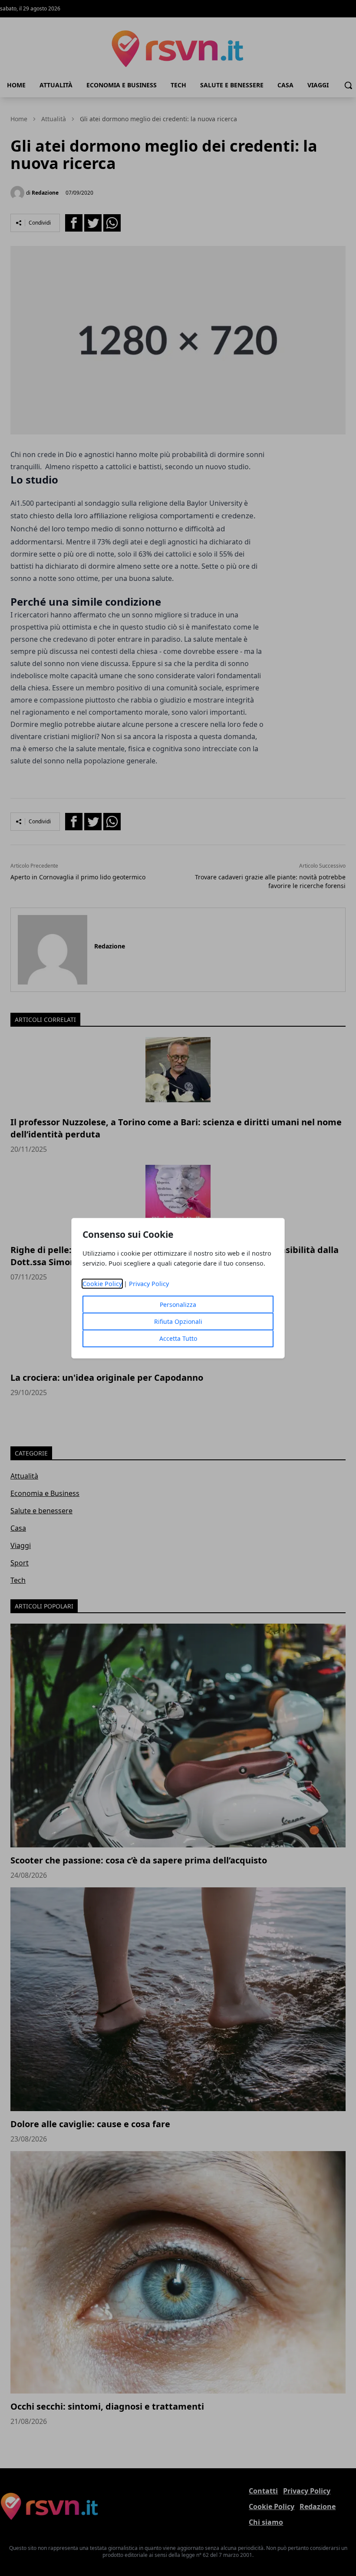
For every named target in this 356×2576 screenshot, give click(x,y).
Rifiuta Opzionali (178, 1321)
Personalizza (178, 1305)
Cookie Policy (102, 1284)
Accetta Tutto (178, 1338)
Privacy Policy (149, 1284)
